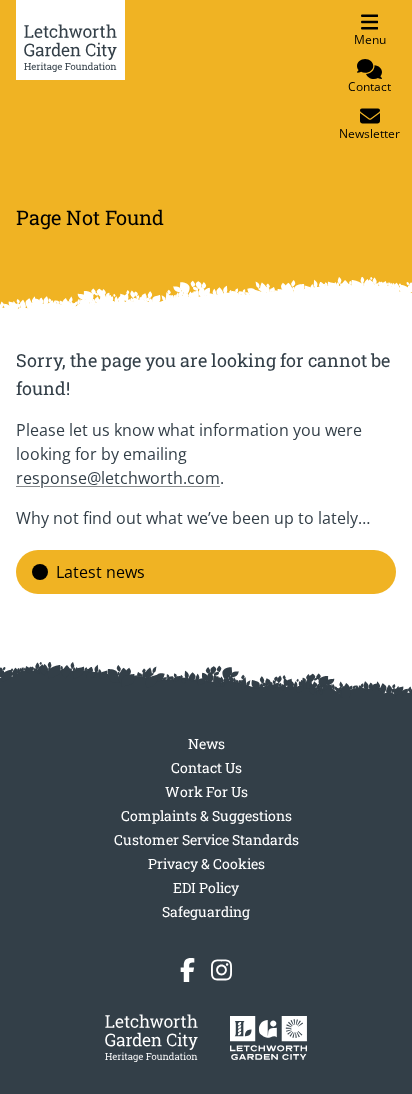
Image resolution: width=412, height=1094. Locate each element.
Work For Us (206, 791)
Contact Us (206, 767)
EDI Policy (206, 887)
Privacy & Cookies (206, 863)
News (206, 743)
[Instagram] (221, 970)
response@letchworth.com (118, 478)
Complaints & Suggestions (206, 815)
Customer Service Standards (206, 839)
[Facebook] (187, 970)
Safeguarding (206, 911)
